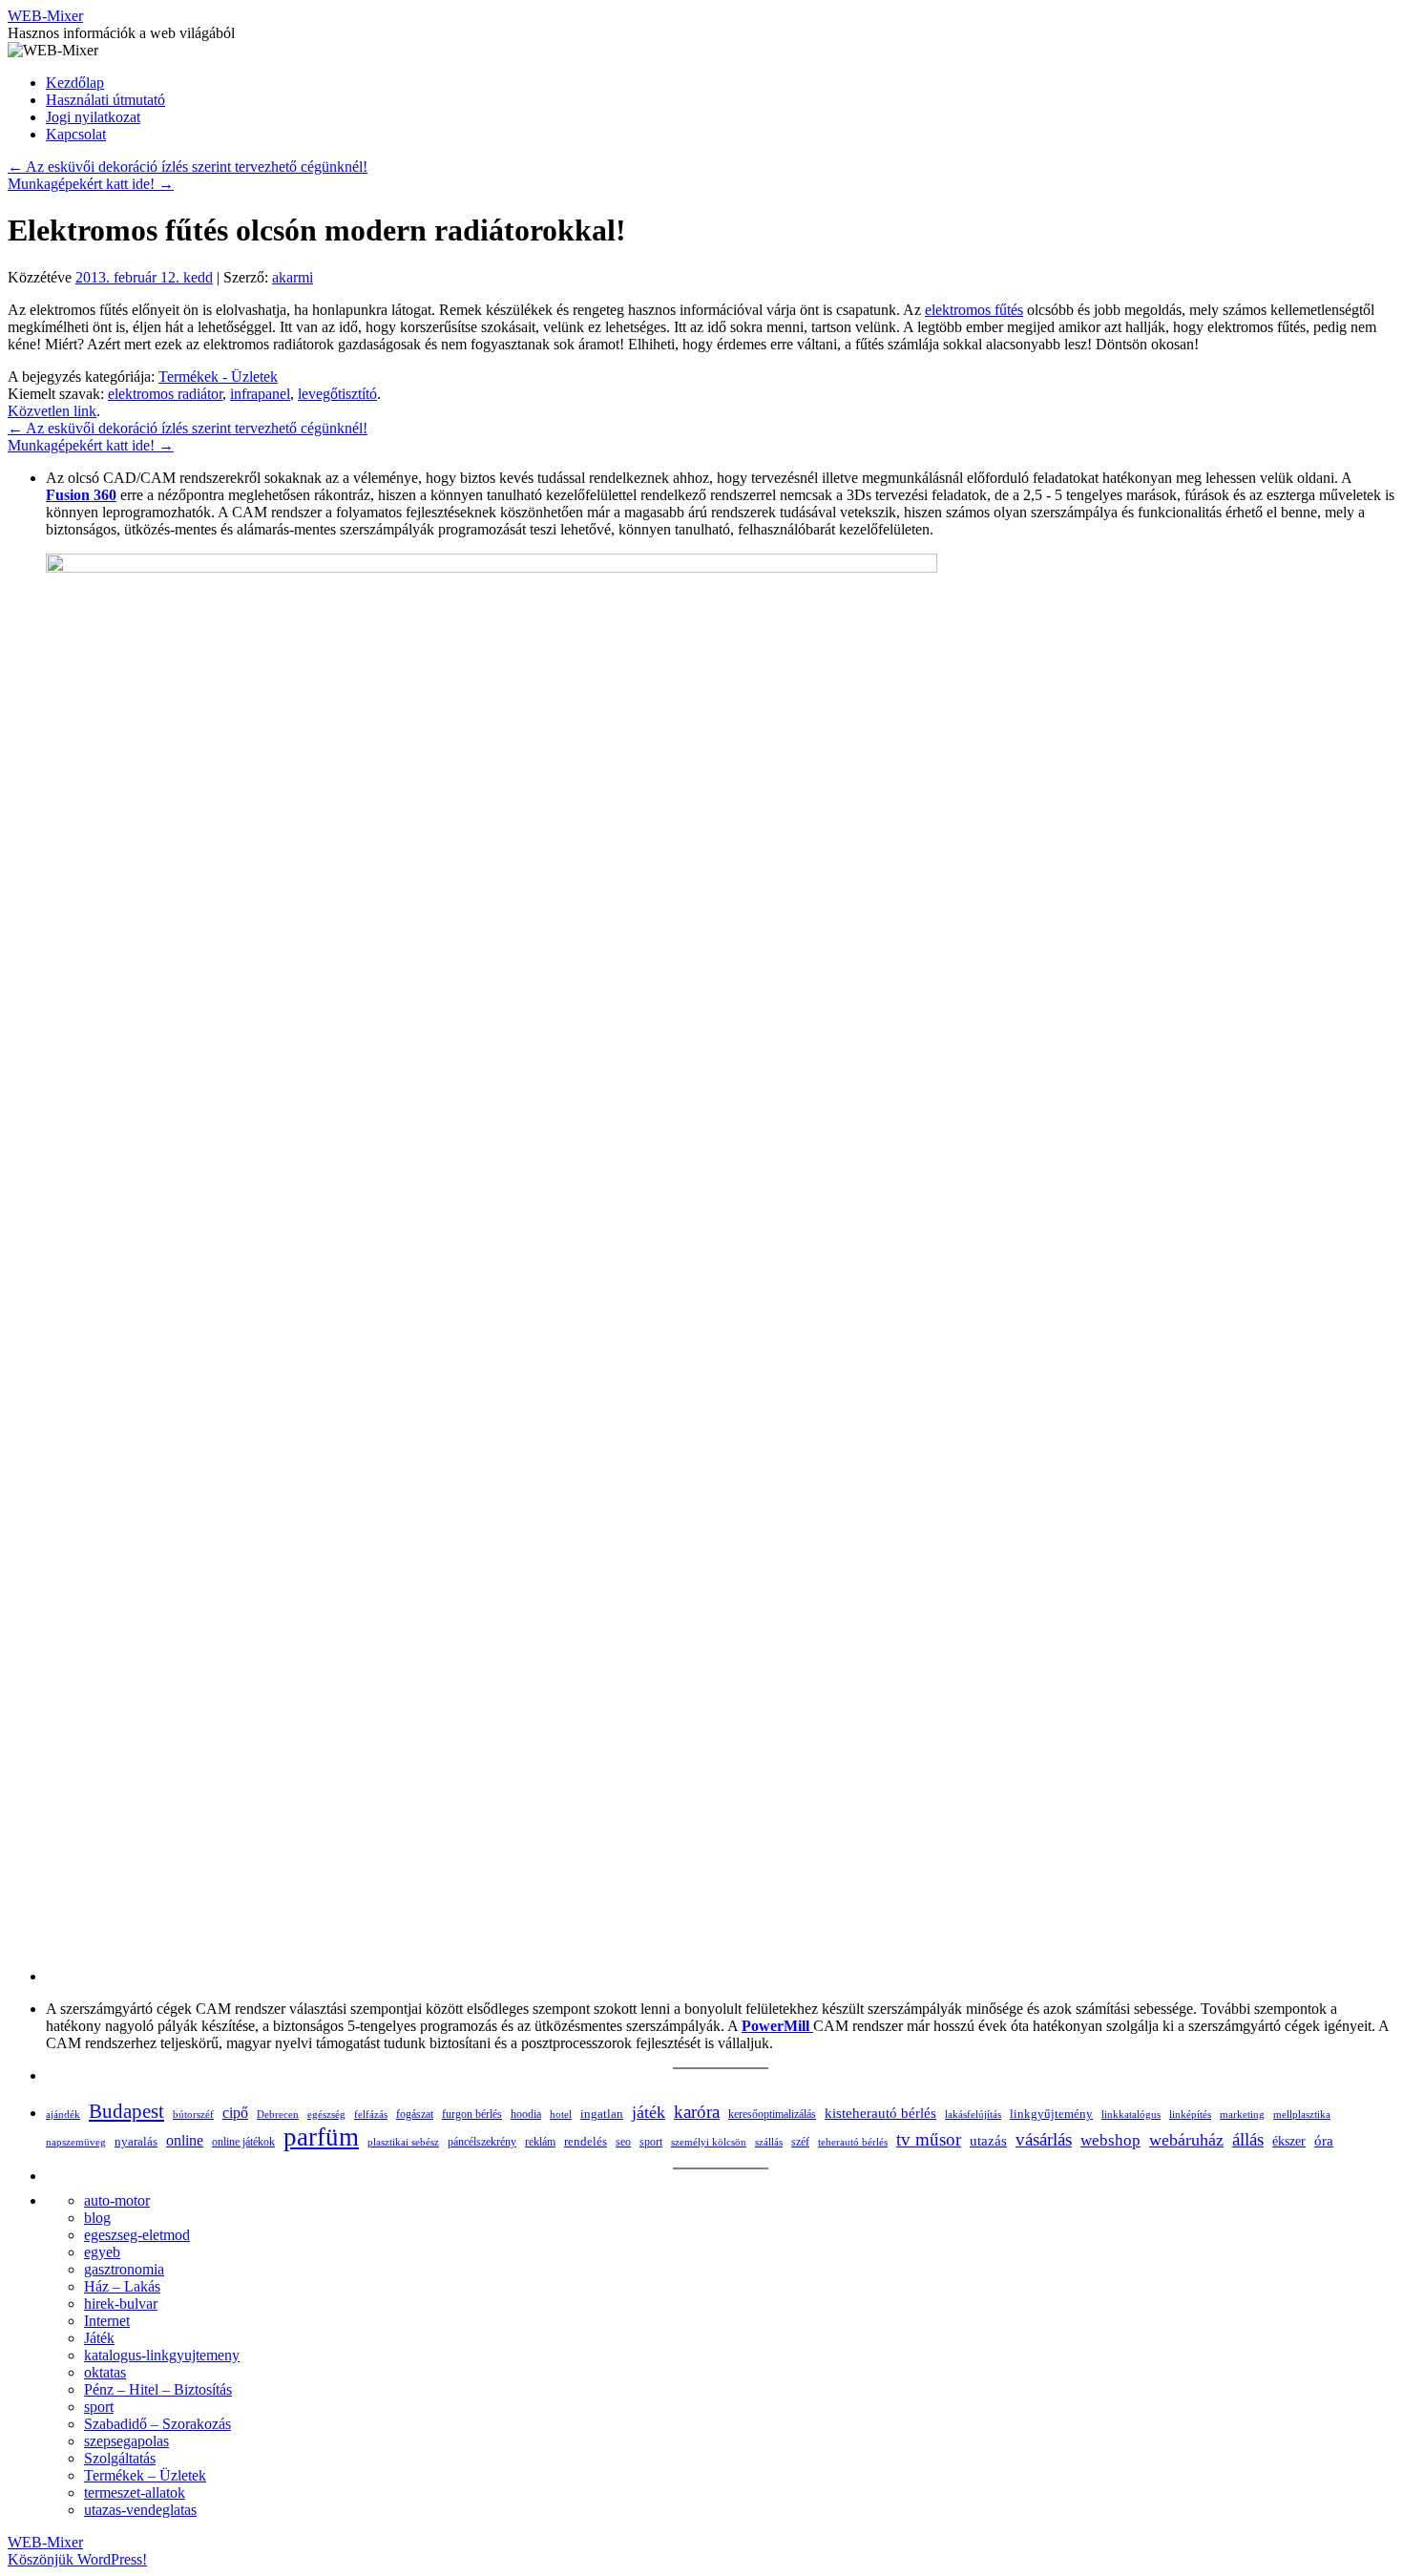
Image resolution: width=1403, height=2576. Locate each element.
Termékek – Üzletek (145, 2475)
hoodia (526, 2114)
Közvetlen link (52, 411)
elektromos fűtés (974, 310)
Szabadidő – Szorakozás (157, 2424)
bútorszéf (193, 2114)
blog (97, 2218)
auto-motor (117, 2200)
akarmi (293, 277)
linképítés (1190, 2115)
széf (800, 2142)
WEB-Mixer (45, 16)
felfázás (371, 2114)
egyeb (102, 2252)
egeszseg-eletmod (137, 2235)
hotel (561, 2114)
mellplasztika (1302, 2114)
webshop (1110, 2140)
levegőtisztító (337, 394)
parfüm (321, 2137)
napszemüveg (76, 2142)
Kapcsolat (76, 134)
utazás (988, 2140)
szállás (769, 2142)
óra (1324, 2141)
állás (1248, 2139)
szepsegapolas (126, 2441)
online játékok (243, 2142)
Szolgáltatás (120, 2458)
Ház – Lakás (122, 2286)
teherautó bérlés (853, 2142)
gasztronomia (124, 2269)
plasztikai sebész (403, 2142)
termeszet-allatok (135, 2492)
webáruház (1186, 2140)
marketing (1242, 2114)
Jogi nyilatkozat (93, 117)
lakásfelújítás (973, 2114)
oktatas (105, 2372)
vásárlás (1044, 2139)
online (185, 2140)
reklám (540, 2142)
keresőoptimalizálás (772, 2114)
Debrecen (278, 2114)
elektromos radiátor (165, 394)
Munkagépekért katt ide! (91, 184)
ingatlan (602, 2114)
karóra (697, 2112)
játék (649, 2112)
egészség (326, 2114)
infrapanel (260, 394)
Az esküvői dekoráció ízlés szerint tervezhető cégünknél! (188, 167)
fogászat (415, 2114)
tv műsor (929, 2139)
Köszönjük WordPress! (77, 2559)
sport (651, 2142)
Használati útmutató (105, 100)
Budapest (126, 2111)
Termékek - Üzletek (218, 377)
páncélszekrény (482, 2142)
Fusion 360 (81, 495)
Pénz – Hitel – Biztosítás (158, 2389)
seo (623, 2142)
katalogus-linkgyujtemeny (162, 2355)
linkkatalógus (1131, 2114)
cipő (235, 2113)
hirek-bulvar (121, 2304)
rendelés (586, 2141)
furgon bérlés (472, 2114)
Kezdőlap (75, 83)
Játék (99, 2338)
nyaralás (136, 2141)
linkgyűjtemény (1051, 2114)
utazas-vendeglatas (140, 2510)
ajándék (63, 2114)
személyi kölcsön (709, 2142)
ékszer (1289, 2141)
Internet (107, 2321)
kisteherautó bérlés (880, 2113)
